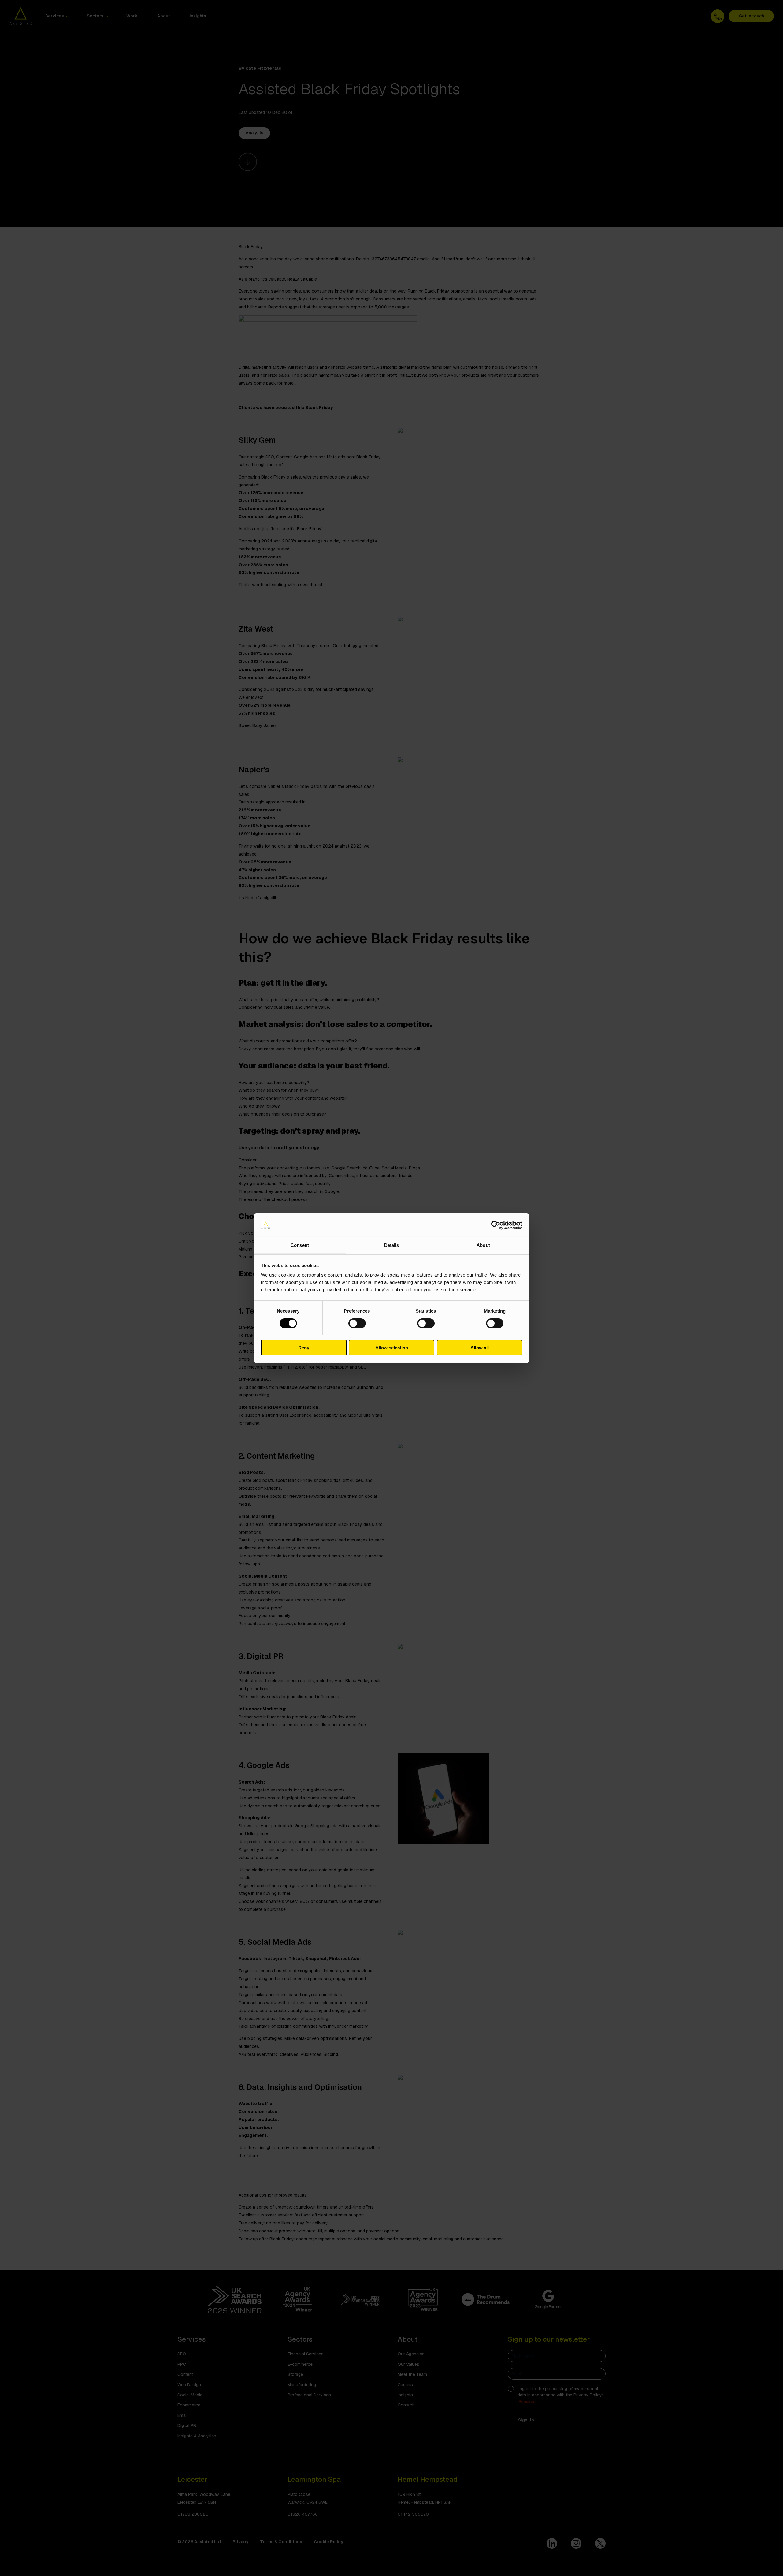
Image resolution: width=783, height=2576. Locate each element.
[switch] (357, 1323)
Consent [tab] (300, 1245)
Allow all (480, 1348)
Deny (304, 1348)
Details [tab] (392, 1245)
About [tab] (483, 1245)
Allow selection (392, 1348)
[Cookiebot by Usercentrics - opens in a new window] (496, 1225)
